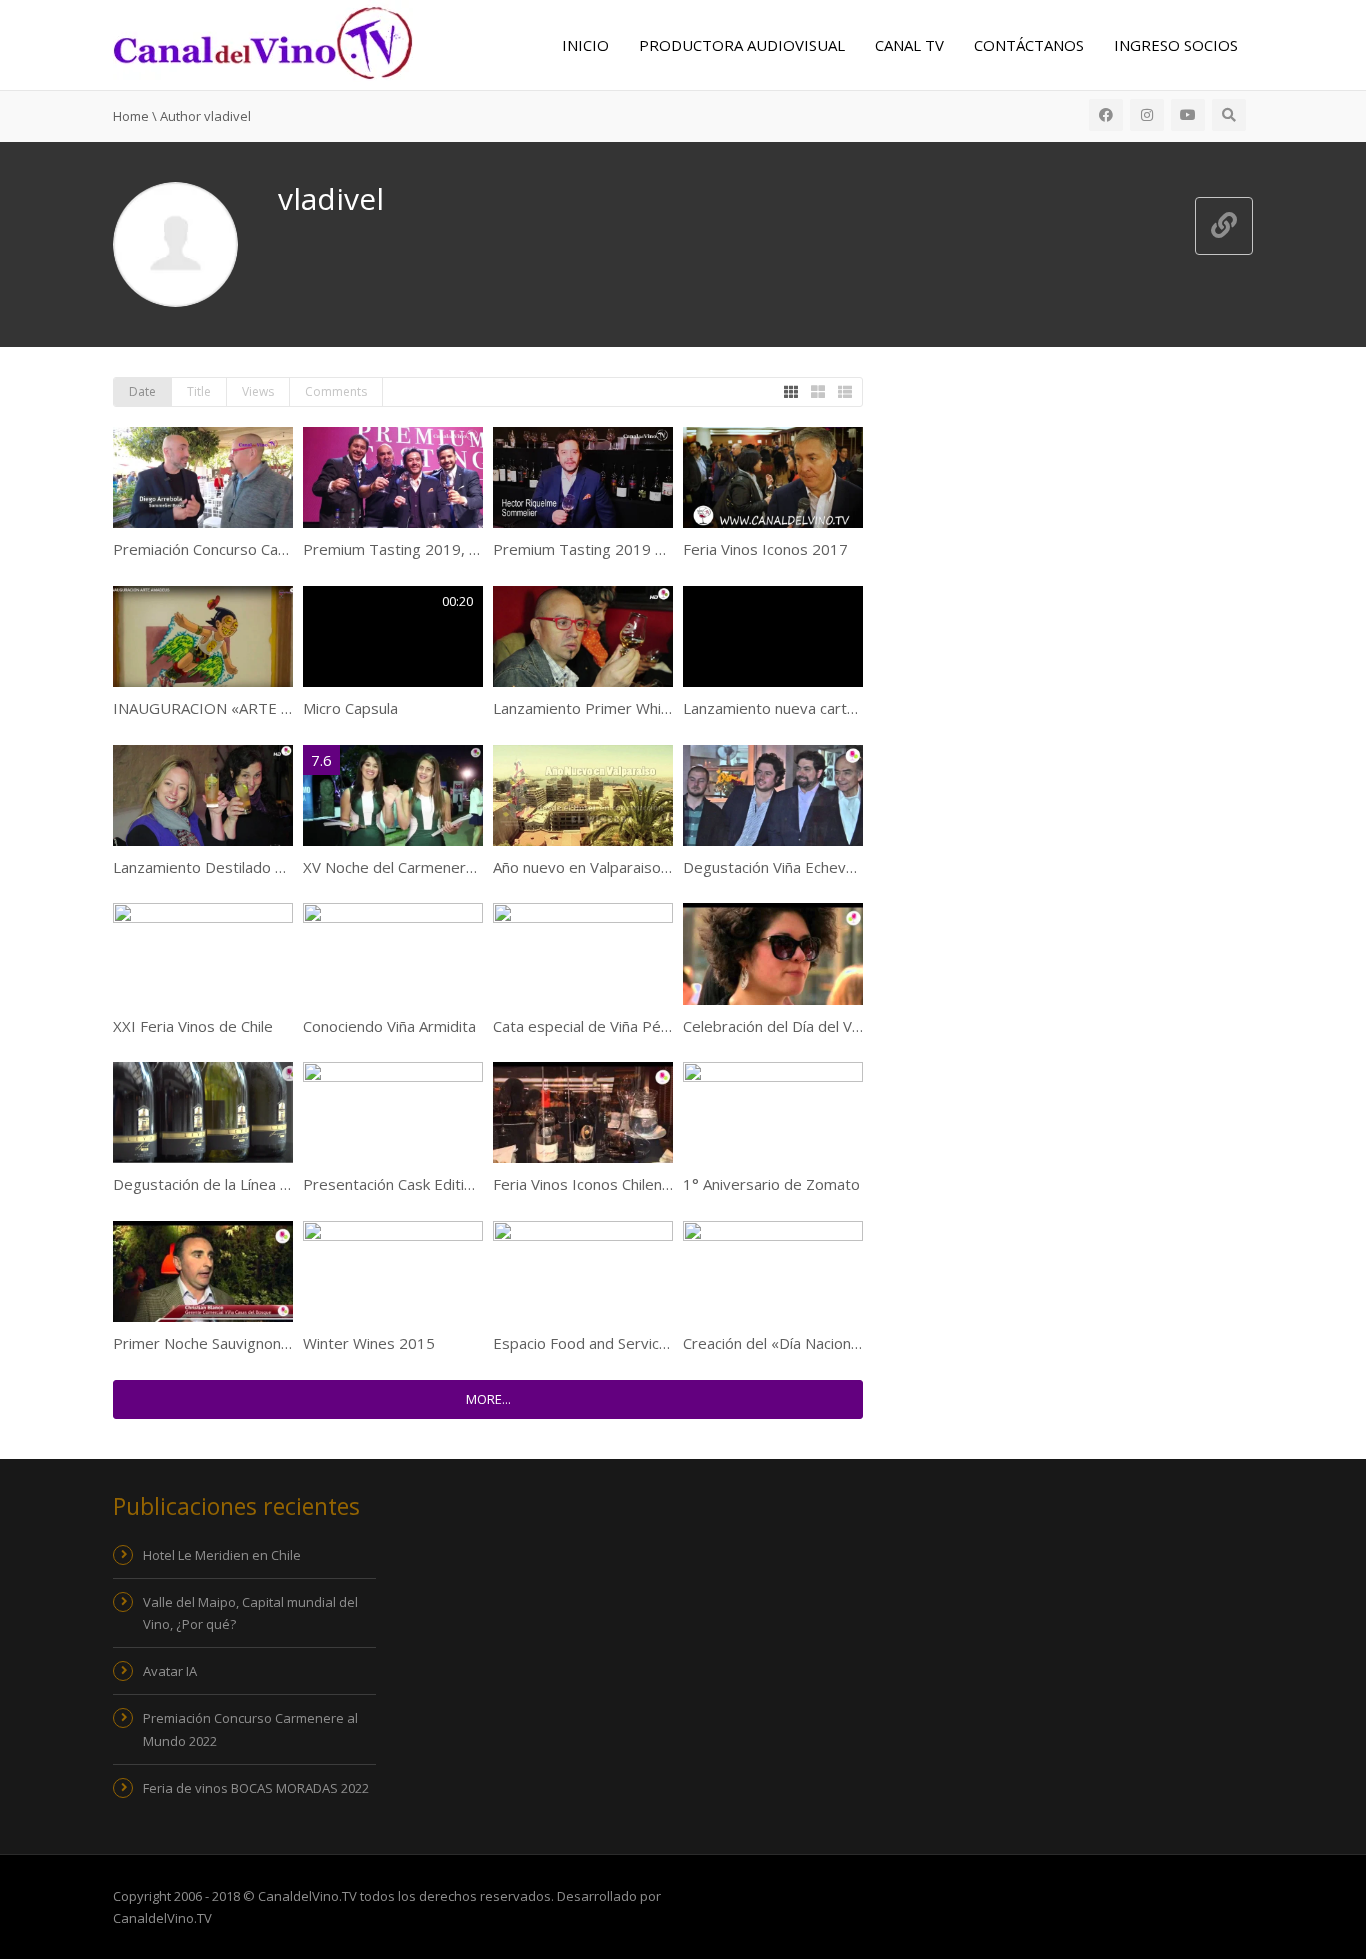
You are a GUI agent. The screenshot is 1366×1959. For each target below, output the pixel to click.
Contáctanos (1029, 45)
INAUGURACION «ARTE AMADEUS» (236, 708)
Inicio (585, 45)
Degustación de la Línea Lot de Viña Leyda (258, 1184)
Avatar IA (170, 1671)
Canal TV (909, 45)
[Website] (1224, 226)
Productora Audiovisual (742, 45)
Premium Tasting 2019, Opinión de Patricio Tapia (472, 549)
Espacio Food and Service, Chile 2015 (620, 1343)
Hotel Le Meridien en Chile (222, 1555)
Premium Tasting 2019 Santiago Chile (621, 549)
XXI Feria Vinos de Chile (193, 1026)
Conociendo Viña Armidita (389, 1026)
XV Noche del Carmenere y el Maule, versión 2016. (476, 867)
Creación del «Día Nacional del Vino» (805, 1343)
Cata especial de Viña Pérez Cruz (606, 1026)
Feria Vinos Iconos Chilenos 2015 (606, 1184)
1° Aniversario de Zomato (771, 1184)
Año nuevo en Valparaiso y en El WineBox (634, 867)
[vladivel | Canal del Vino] (263, 41)
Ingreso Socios (1176, 45)
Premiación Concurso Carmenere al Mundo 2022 (278, 549)
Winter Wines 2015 (369, 1343)
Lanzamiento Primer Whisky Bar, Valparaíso (642, 708)
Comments (336, 391)
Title (199, 391)
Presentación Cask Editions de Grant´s (434, 1184)
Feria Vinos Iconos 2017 (765, 549)
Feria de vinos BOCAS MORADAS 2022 (256, 1788)
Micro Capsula (350, 708)
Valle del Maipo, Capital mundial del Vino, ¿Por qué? (250, 1613)
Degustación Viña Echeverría (780, 867)
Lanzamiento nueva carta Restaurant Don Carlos (849, 708)
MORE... (488, 1399)
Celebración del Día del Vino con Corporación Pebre (858, 1026)
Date (142, 391)
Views (258, 391)
